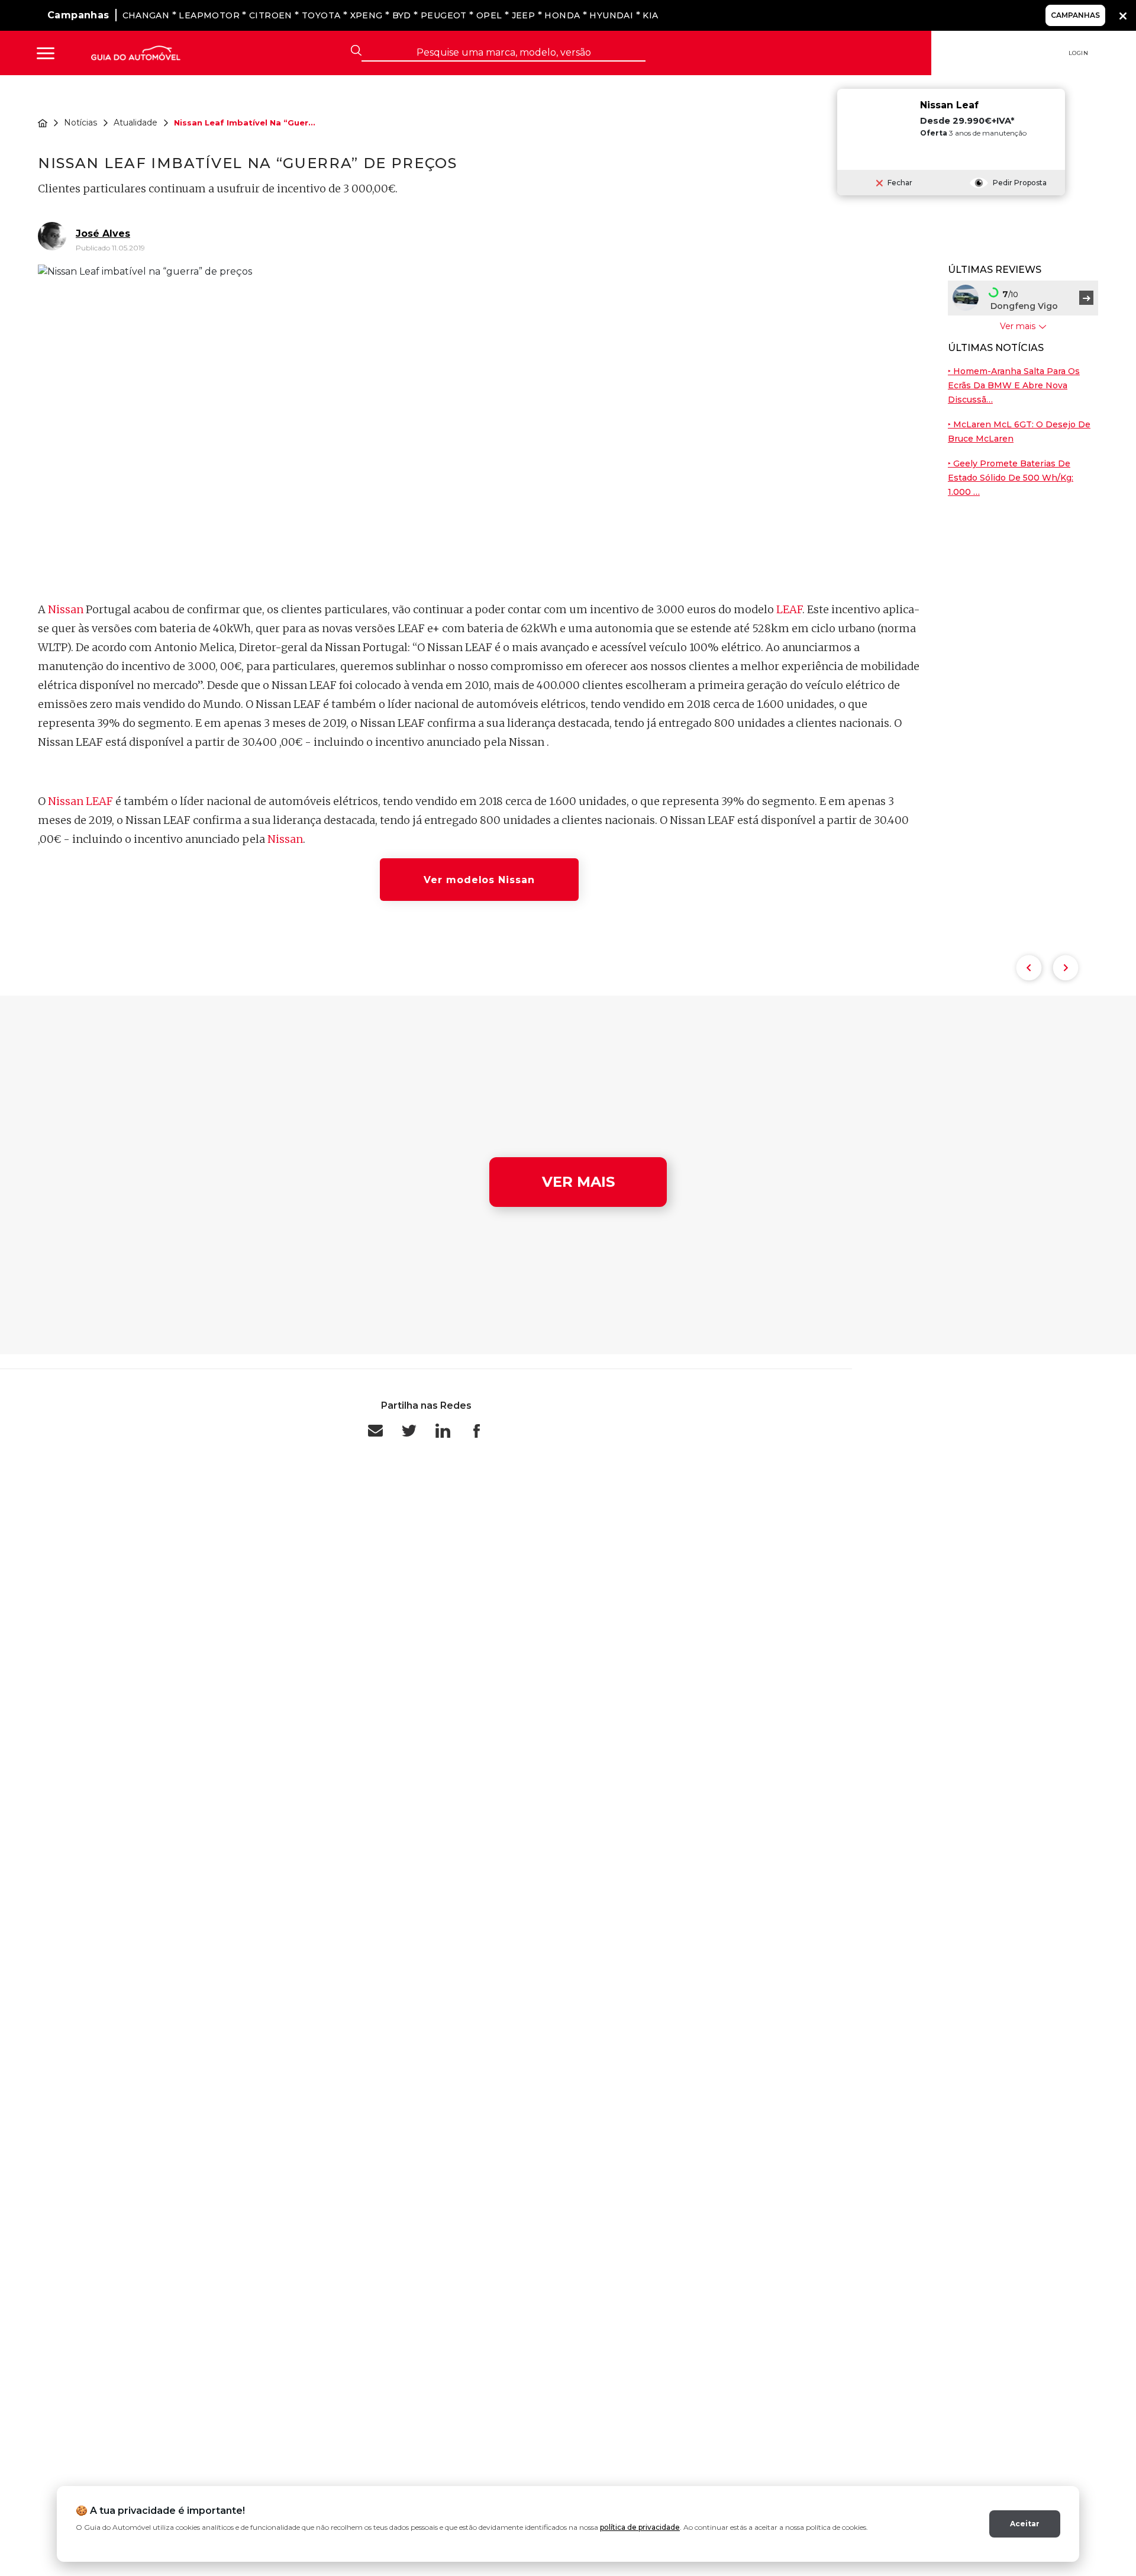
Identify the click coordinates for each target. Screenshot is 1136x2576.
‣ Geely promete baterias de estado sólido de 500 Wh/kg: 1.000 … (1011, 478)
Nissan (66, 609)
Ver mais (578, 1182)
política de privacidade (640, 2527)
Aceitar (1025, 2524)
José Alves (103, 234)
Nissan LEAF (80, 801)
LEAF (789, 609)
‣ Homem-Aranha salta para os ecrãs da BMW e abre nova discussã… (1014, 386)
